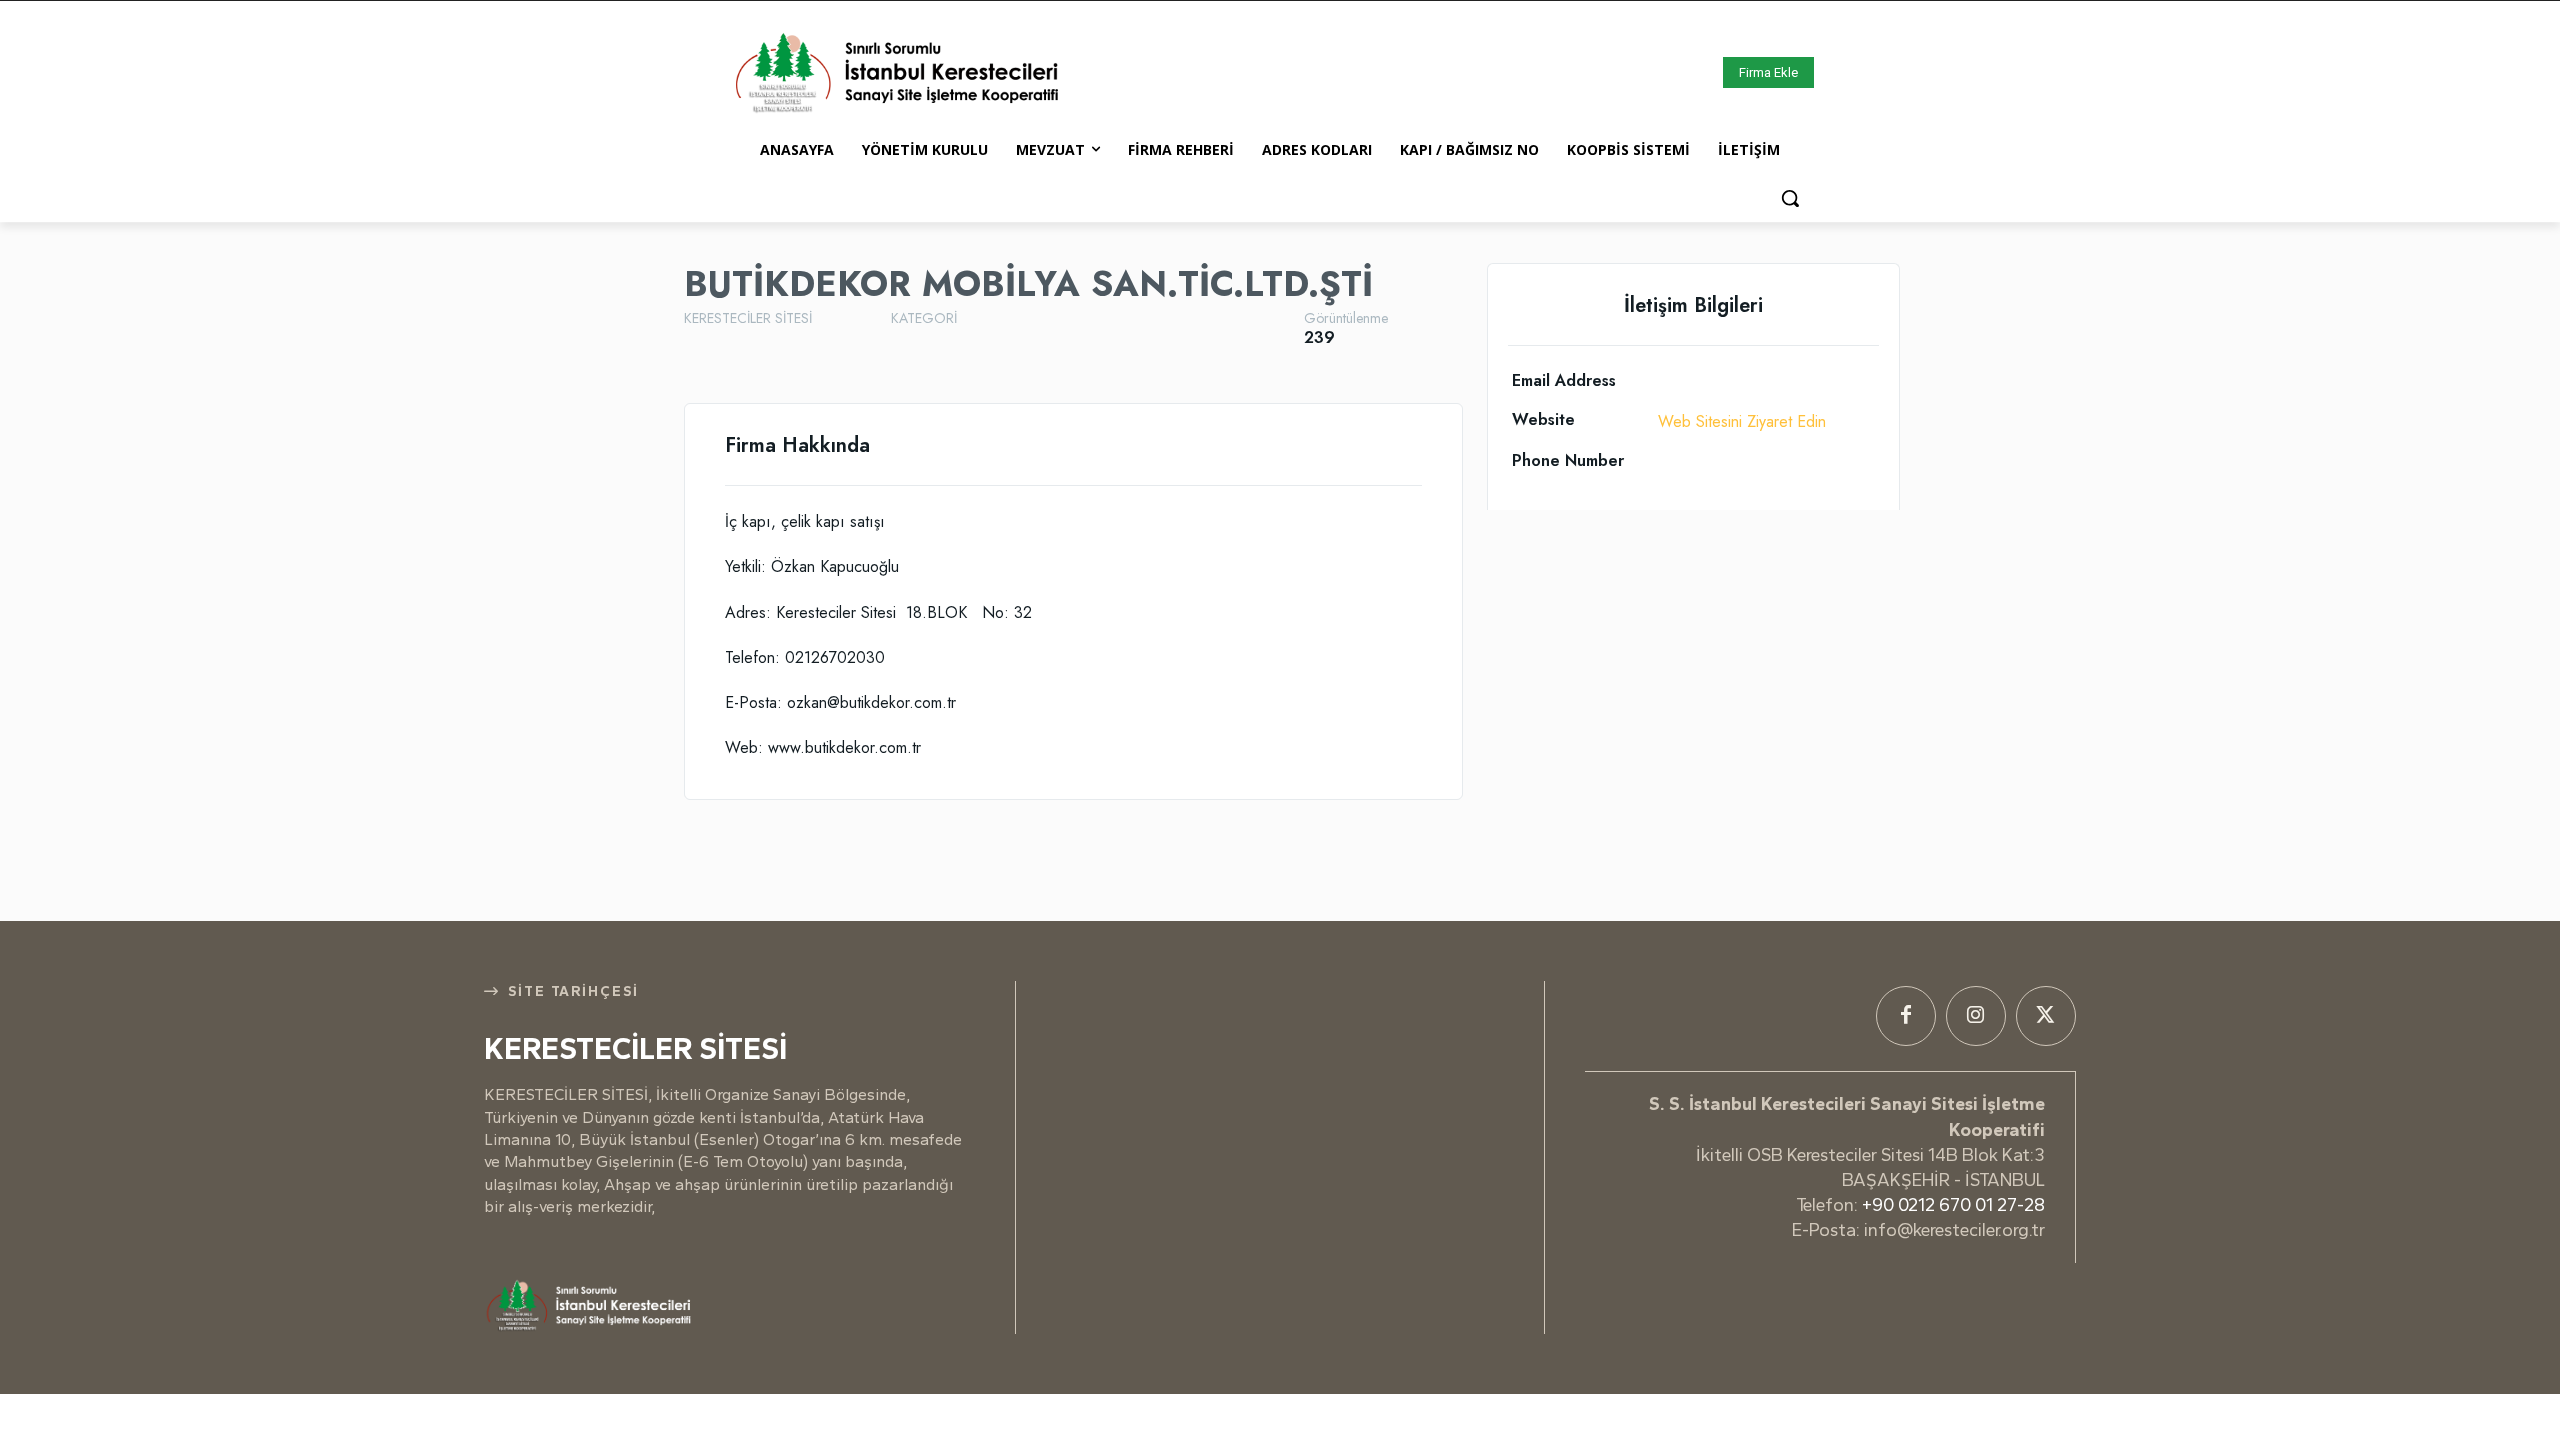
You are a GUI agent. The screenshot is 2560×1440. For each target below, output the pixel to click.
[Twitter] (2046, 1016)
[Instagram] (1976, 1016)
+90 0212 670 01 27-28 (1953, 1205)
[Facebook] (1906, 1016)
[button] (1790, 198)
